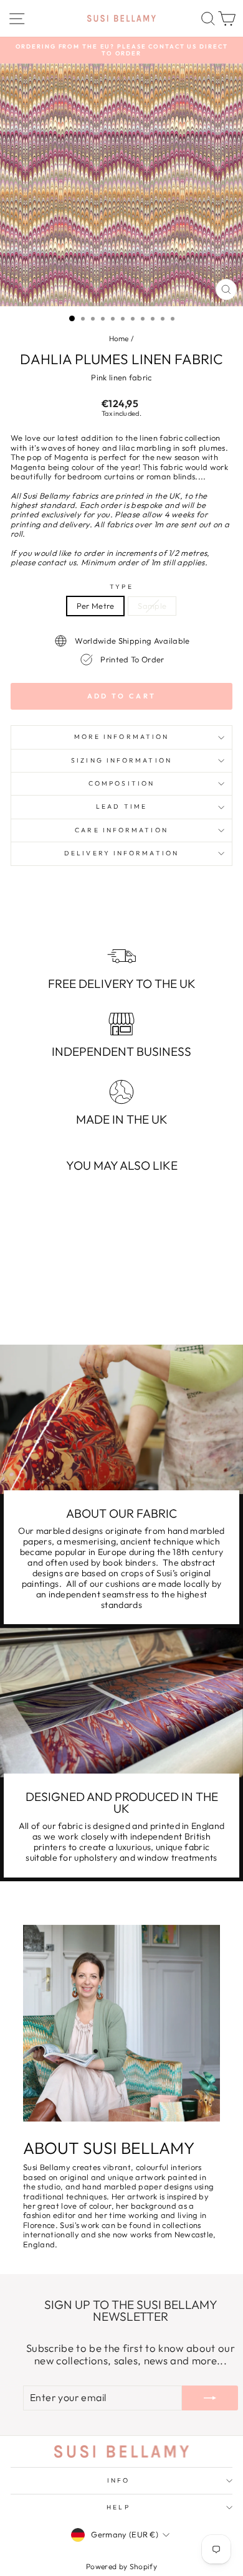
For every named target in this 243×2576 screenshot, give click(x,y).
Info (118, 2480)
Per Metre (96, 606)
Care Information (121, 830)
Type (121, 587)
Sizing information (121, 760)
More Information (121, 737)
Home (119, 338)
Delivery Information (121, 853)
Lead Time (121, 806)
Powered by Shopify (121, 2566)
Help (118, 2507)
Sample (152, 606)
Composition (121, 783)
